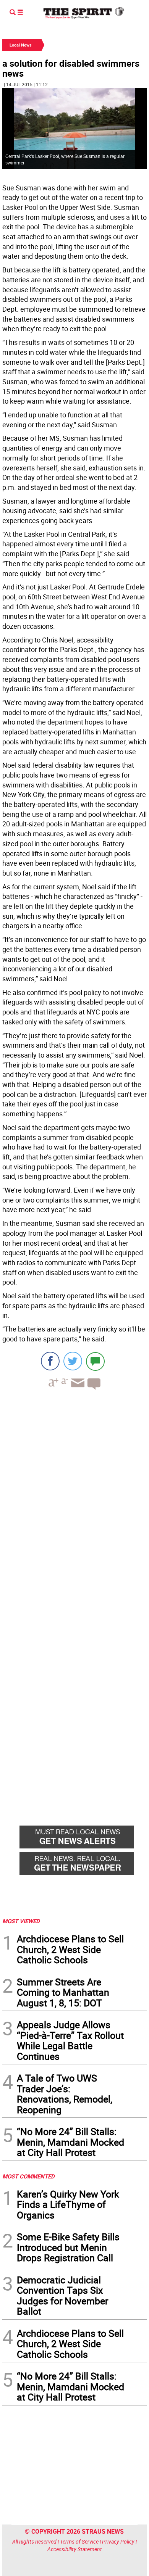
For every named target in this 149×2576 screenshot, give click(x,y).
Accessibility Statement (75, 2549)
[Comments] (95, 1361)
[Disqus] (74, 1501)
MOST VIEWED (21, 1921)
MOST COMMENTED (28, 2176)
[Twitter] (73, 1361)
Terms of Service (79, 2541)
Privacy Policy (118, 2541)
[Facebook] (50, 1361)
